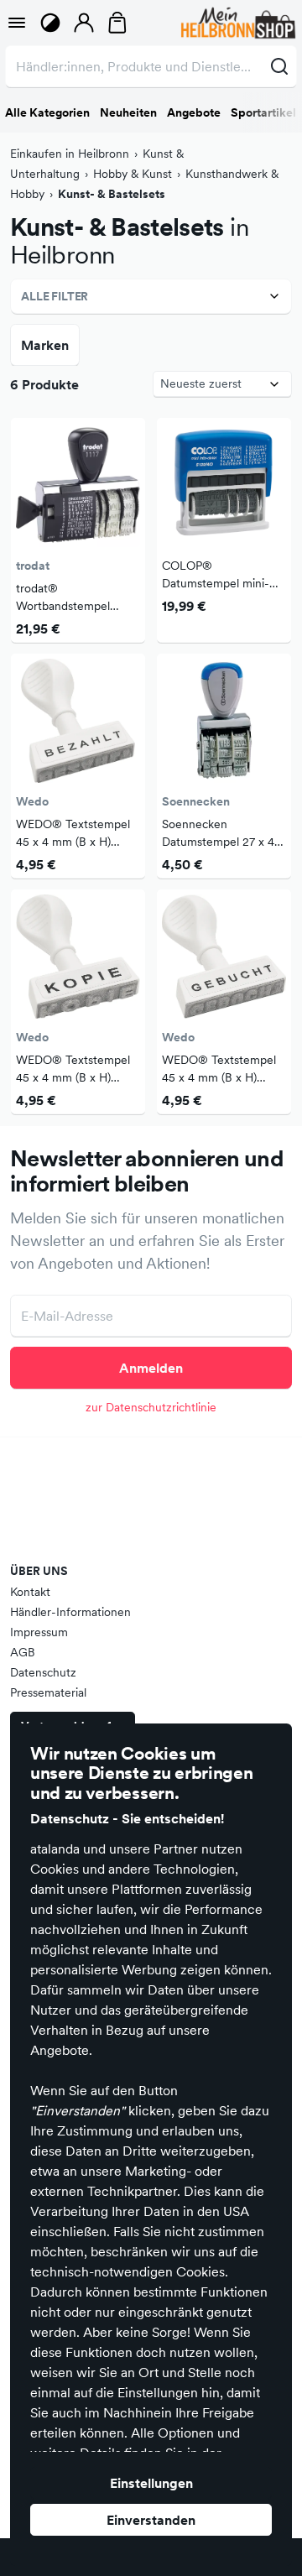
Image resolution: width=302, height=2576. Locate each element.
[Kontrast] (50, 23)
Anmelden (151, 1368)
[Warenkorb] (117, 23)
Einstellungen (151, 2483)
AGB (23, 1652)
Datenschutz (43, 1672)
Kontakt (30, 1592)
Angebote (194, 112)
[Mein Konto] (84, 23)
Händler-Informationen (70, 1612)
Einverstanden (151, 2520)
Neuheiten (128, 112)
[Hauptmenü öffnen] (17, 23)
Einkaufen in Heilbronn (70, 154)
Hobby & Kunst (133, 174)
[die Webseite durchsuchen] (279, 66)
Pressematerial (48, 1692)
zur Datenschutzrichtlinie (151, 1407)
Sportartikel (263, 112)
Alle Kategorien (47, 112)
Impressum (39, 1632)
